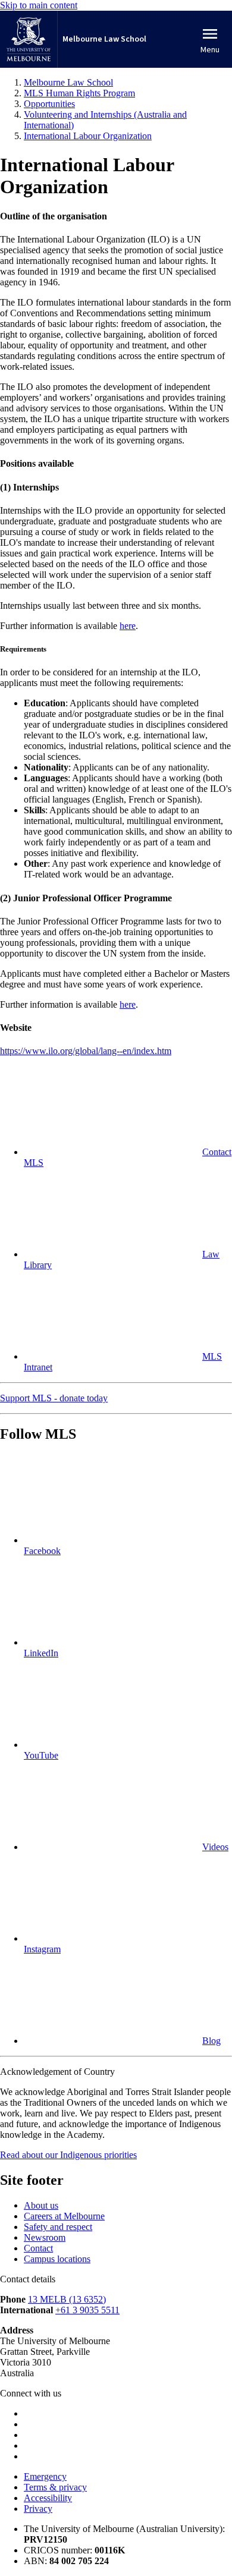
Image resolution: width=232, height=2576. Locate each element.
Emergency (45, 2476)
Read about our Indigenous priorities (68, 2155)
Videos (215, 1847)
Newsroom (45, 2237)
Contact (38, 2248)
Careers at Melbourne (64, 2216)
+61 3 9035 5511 (87, 2310)
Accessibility (48, 2498)
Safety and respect (58, 2227)
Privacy (38, 2509)
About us (41, 2205)
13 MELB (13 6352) (67, 2299)
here (128, 626)
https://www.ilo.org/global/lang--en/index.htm (86, 1051)
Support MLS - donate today (54, 1398)
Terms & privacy (55, 2487)
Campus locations (57, 2259)
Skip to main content (39, 5)
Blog (211, 2041)
